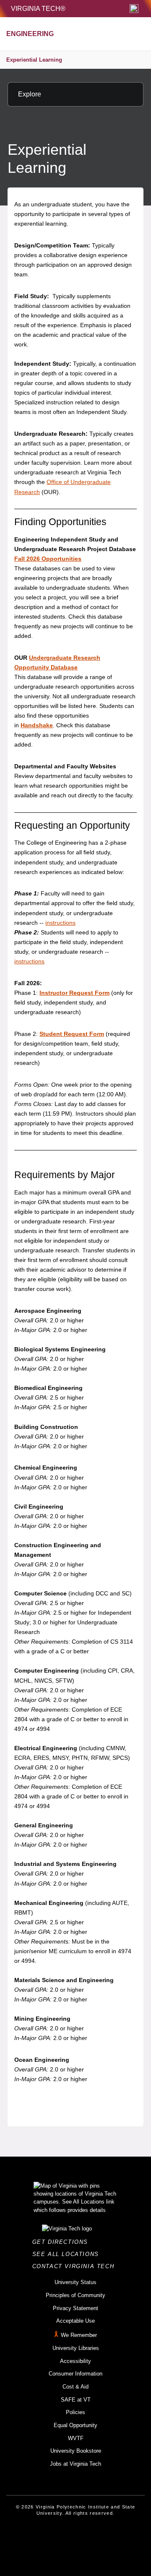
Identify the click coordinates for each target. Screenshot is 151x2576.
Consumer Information (75, 2374)
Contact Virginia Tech (76, 2266)
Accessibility (75, 2361)
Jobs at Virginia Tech (75, 2464)
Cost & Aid (75, 2387)
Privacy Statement (75, 2308)
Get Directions (63, 2242)
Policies (75, 2412)
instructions (60, 923)
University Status (75, 2282)
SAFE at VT (76, 2400)
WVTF (76, 2438)
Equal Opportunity (75, 2425)
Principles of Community (75, 2295)
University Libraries (76, 2348)
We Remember (79, 2335)
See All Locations (68, 2254)
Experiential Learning (34, 60)
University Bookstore (76, 2451)
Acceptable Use (75, 2321)
